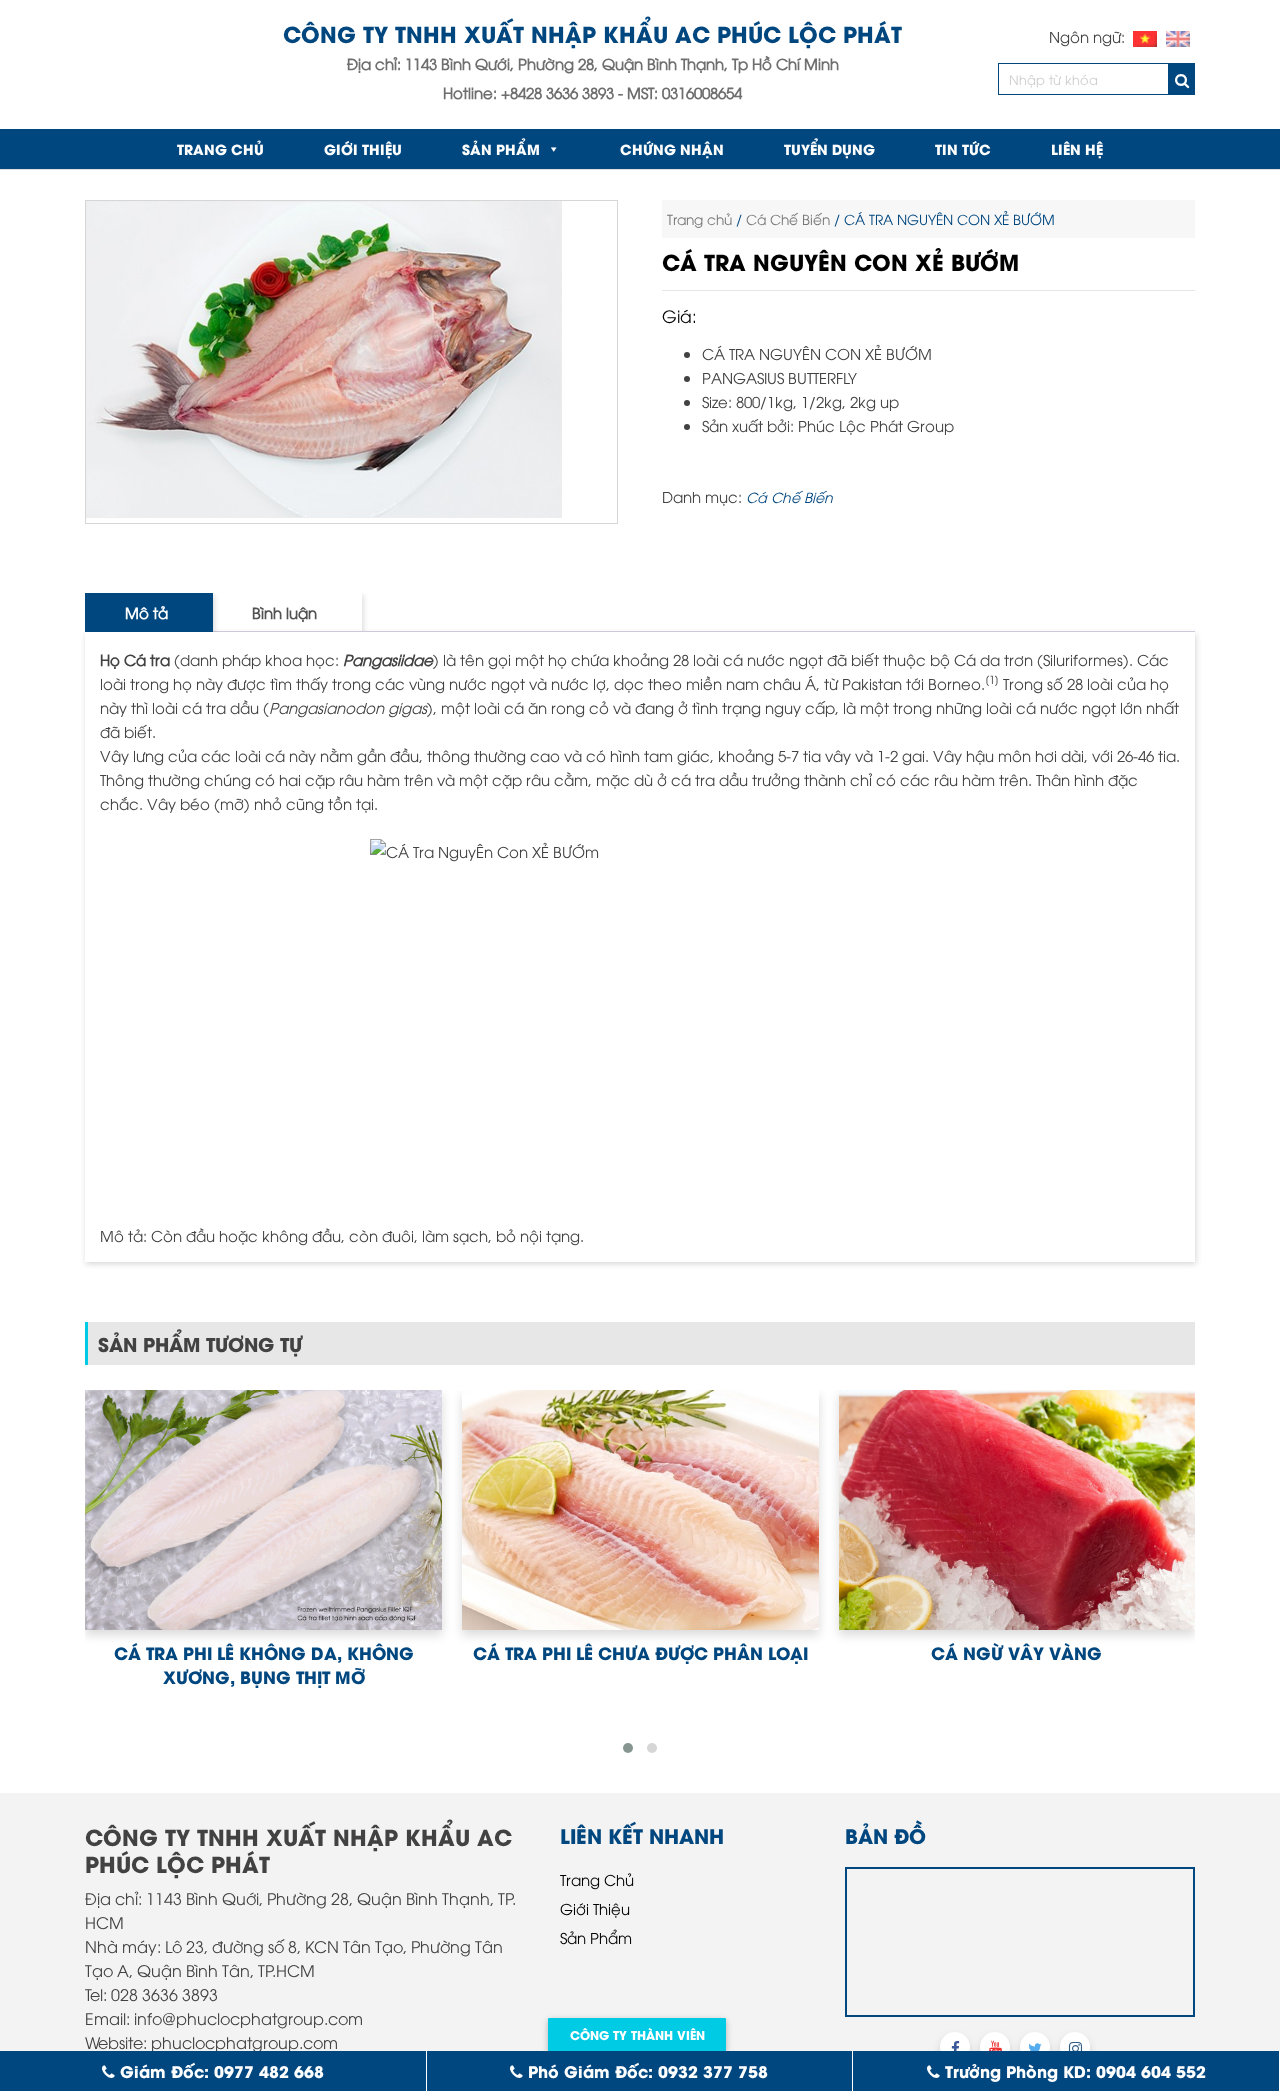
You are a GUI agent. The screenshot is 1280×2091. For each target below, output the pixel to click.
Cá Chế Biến (788, 218)
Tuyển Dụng (829, 148)
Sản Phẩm (501, 148)
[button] (628, 1748)
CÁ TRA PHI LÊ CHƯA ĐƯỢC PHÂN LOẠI (263, 1652)
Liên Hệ (1077, 148)
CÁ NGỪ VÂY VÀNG (639, 1652)
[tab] (146, 612)
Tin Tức (963, 148)
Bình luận (284, 612)
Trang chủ (220, 148)
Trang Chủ (597, 1879)
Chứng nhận (672, 148)
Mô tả (146, 612)
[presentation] (80, 1563)
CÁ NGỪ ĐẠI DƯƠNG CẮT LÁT (1017, 1652)
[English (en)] (1178, 36)
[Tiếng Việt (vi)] (1145, 36)
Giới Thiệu (363, 148)
